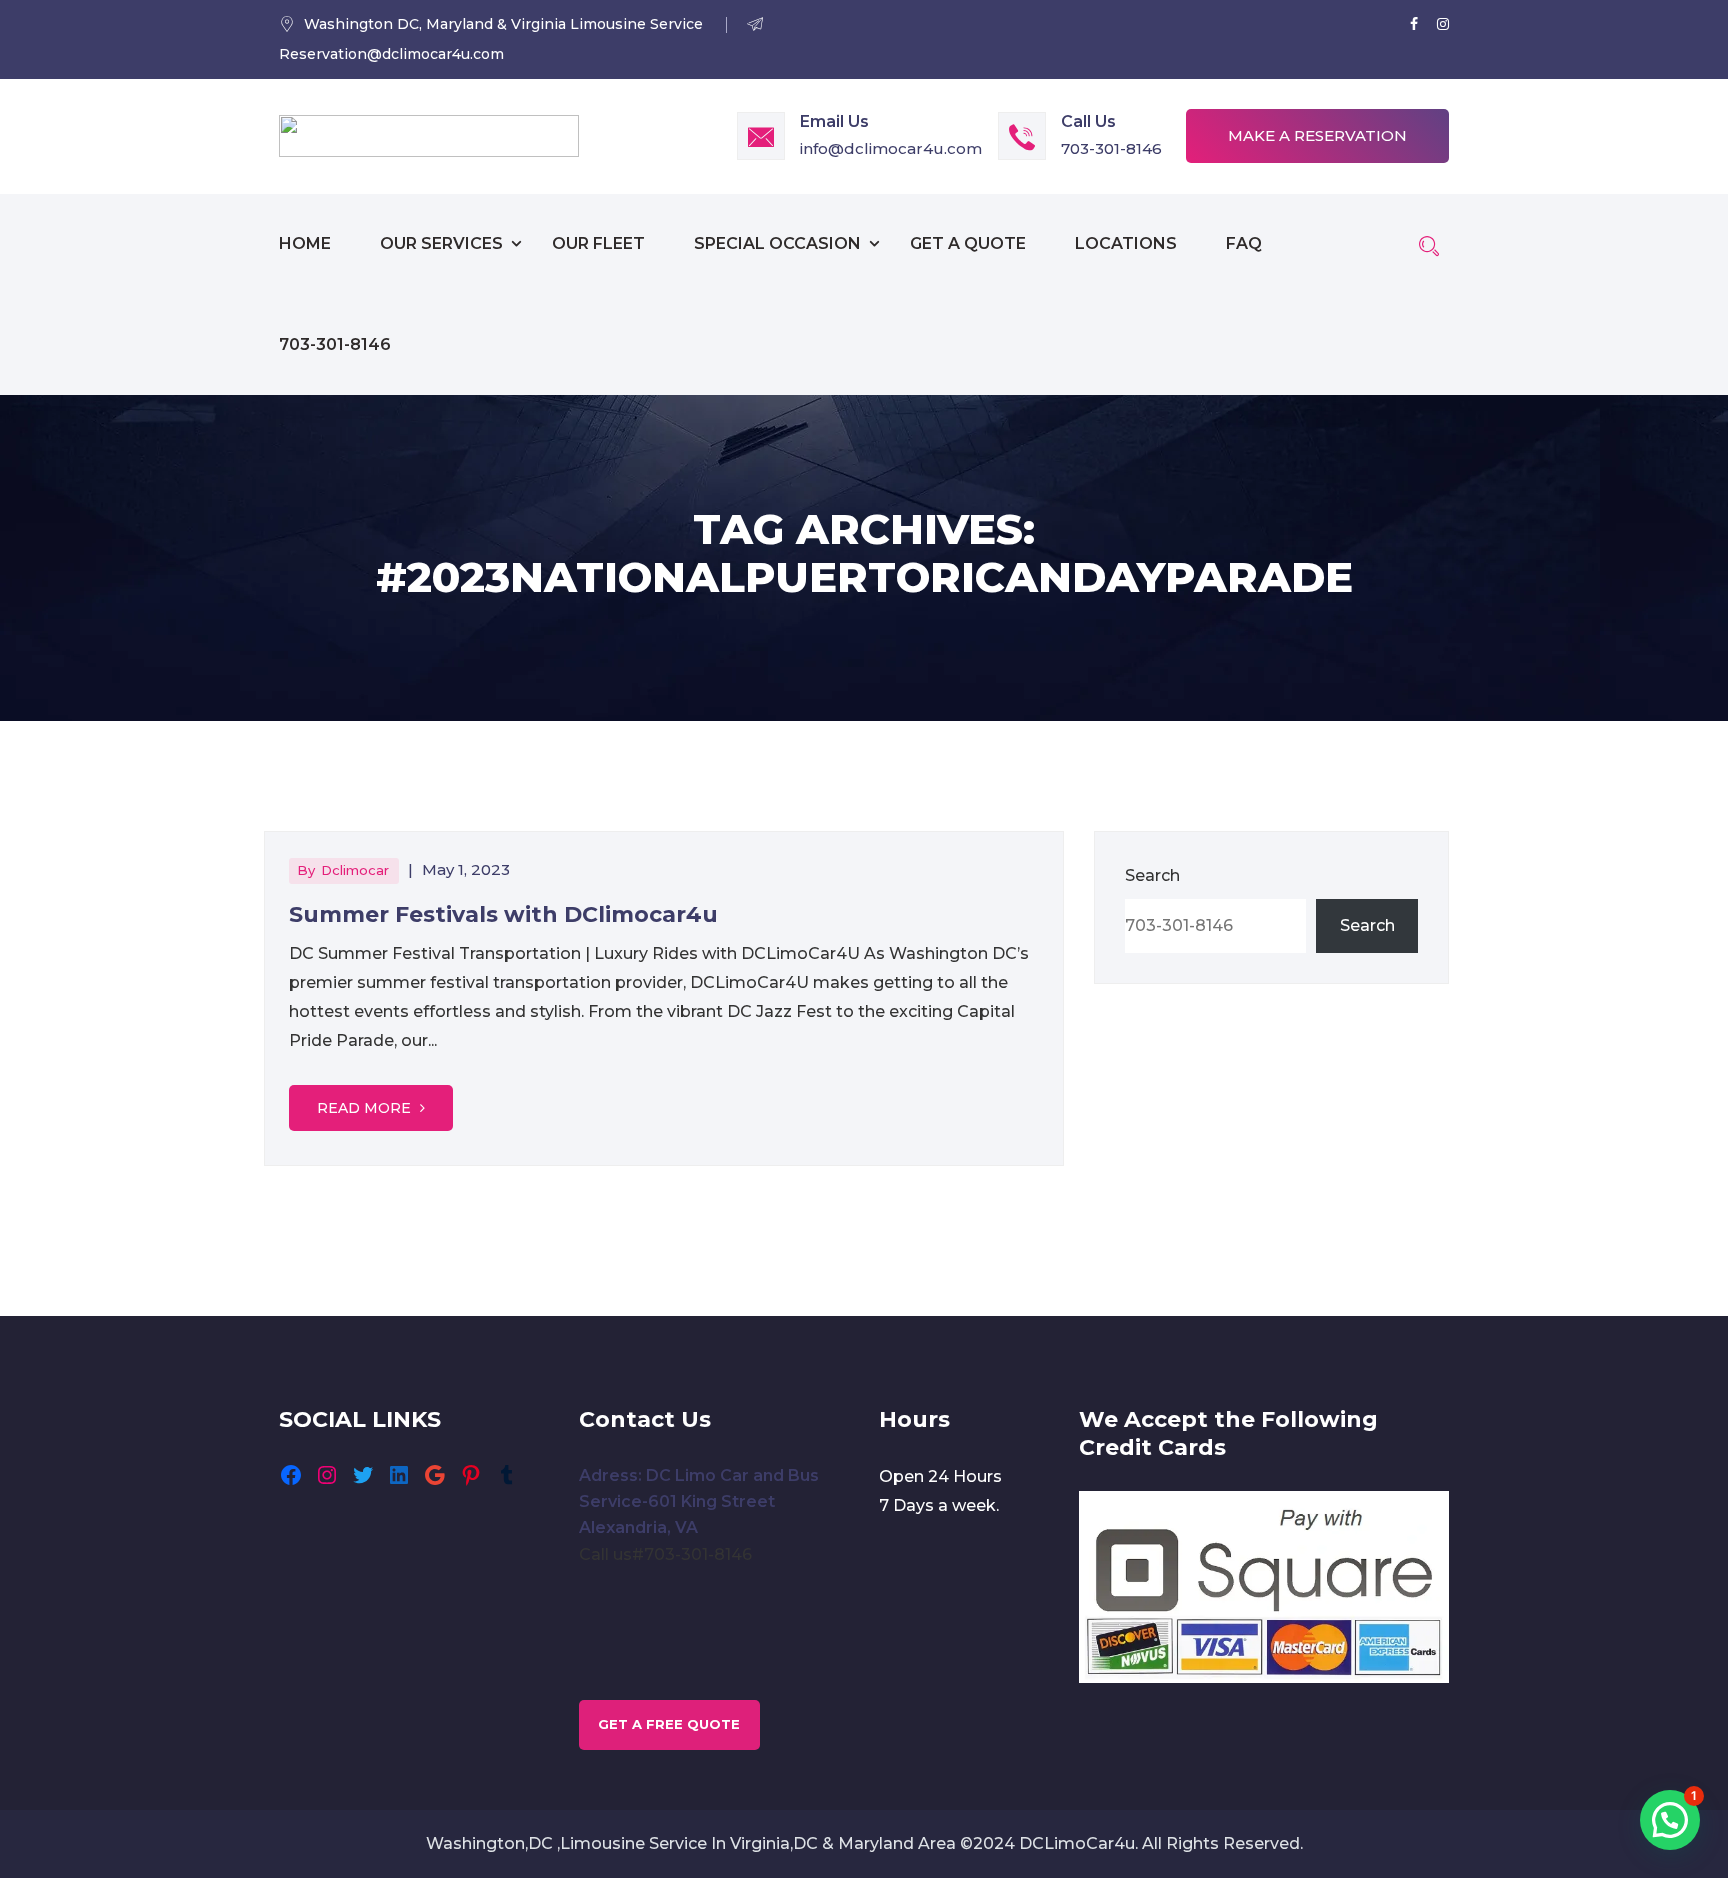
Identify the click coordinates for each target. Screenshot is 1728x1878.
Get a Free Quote (669, 1724)
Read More (366, 1108)
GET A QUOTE (968, 243)
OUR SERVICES (441, 243)
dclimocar (355, 870)
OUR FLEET (598, 243)
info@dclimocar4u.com (891, 148)
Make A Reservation (1317, 135)
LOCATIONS (1126, 243)
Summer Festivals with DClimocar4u (503, 914)
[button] (1670, 1820)
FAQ (1244, 243)
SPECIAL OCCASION (777, 243)
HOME (305, 243)
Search (1152, 875)
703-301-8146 (1111, 148)
